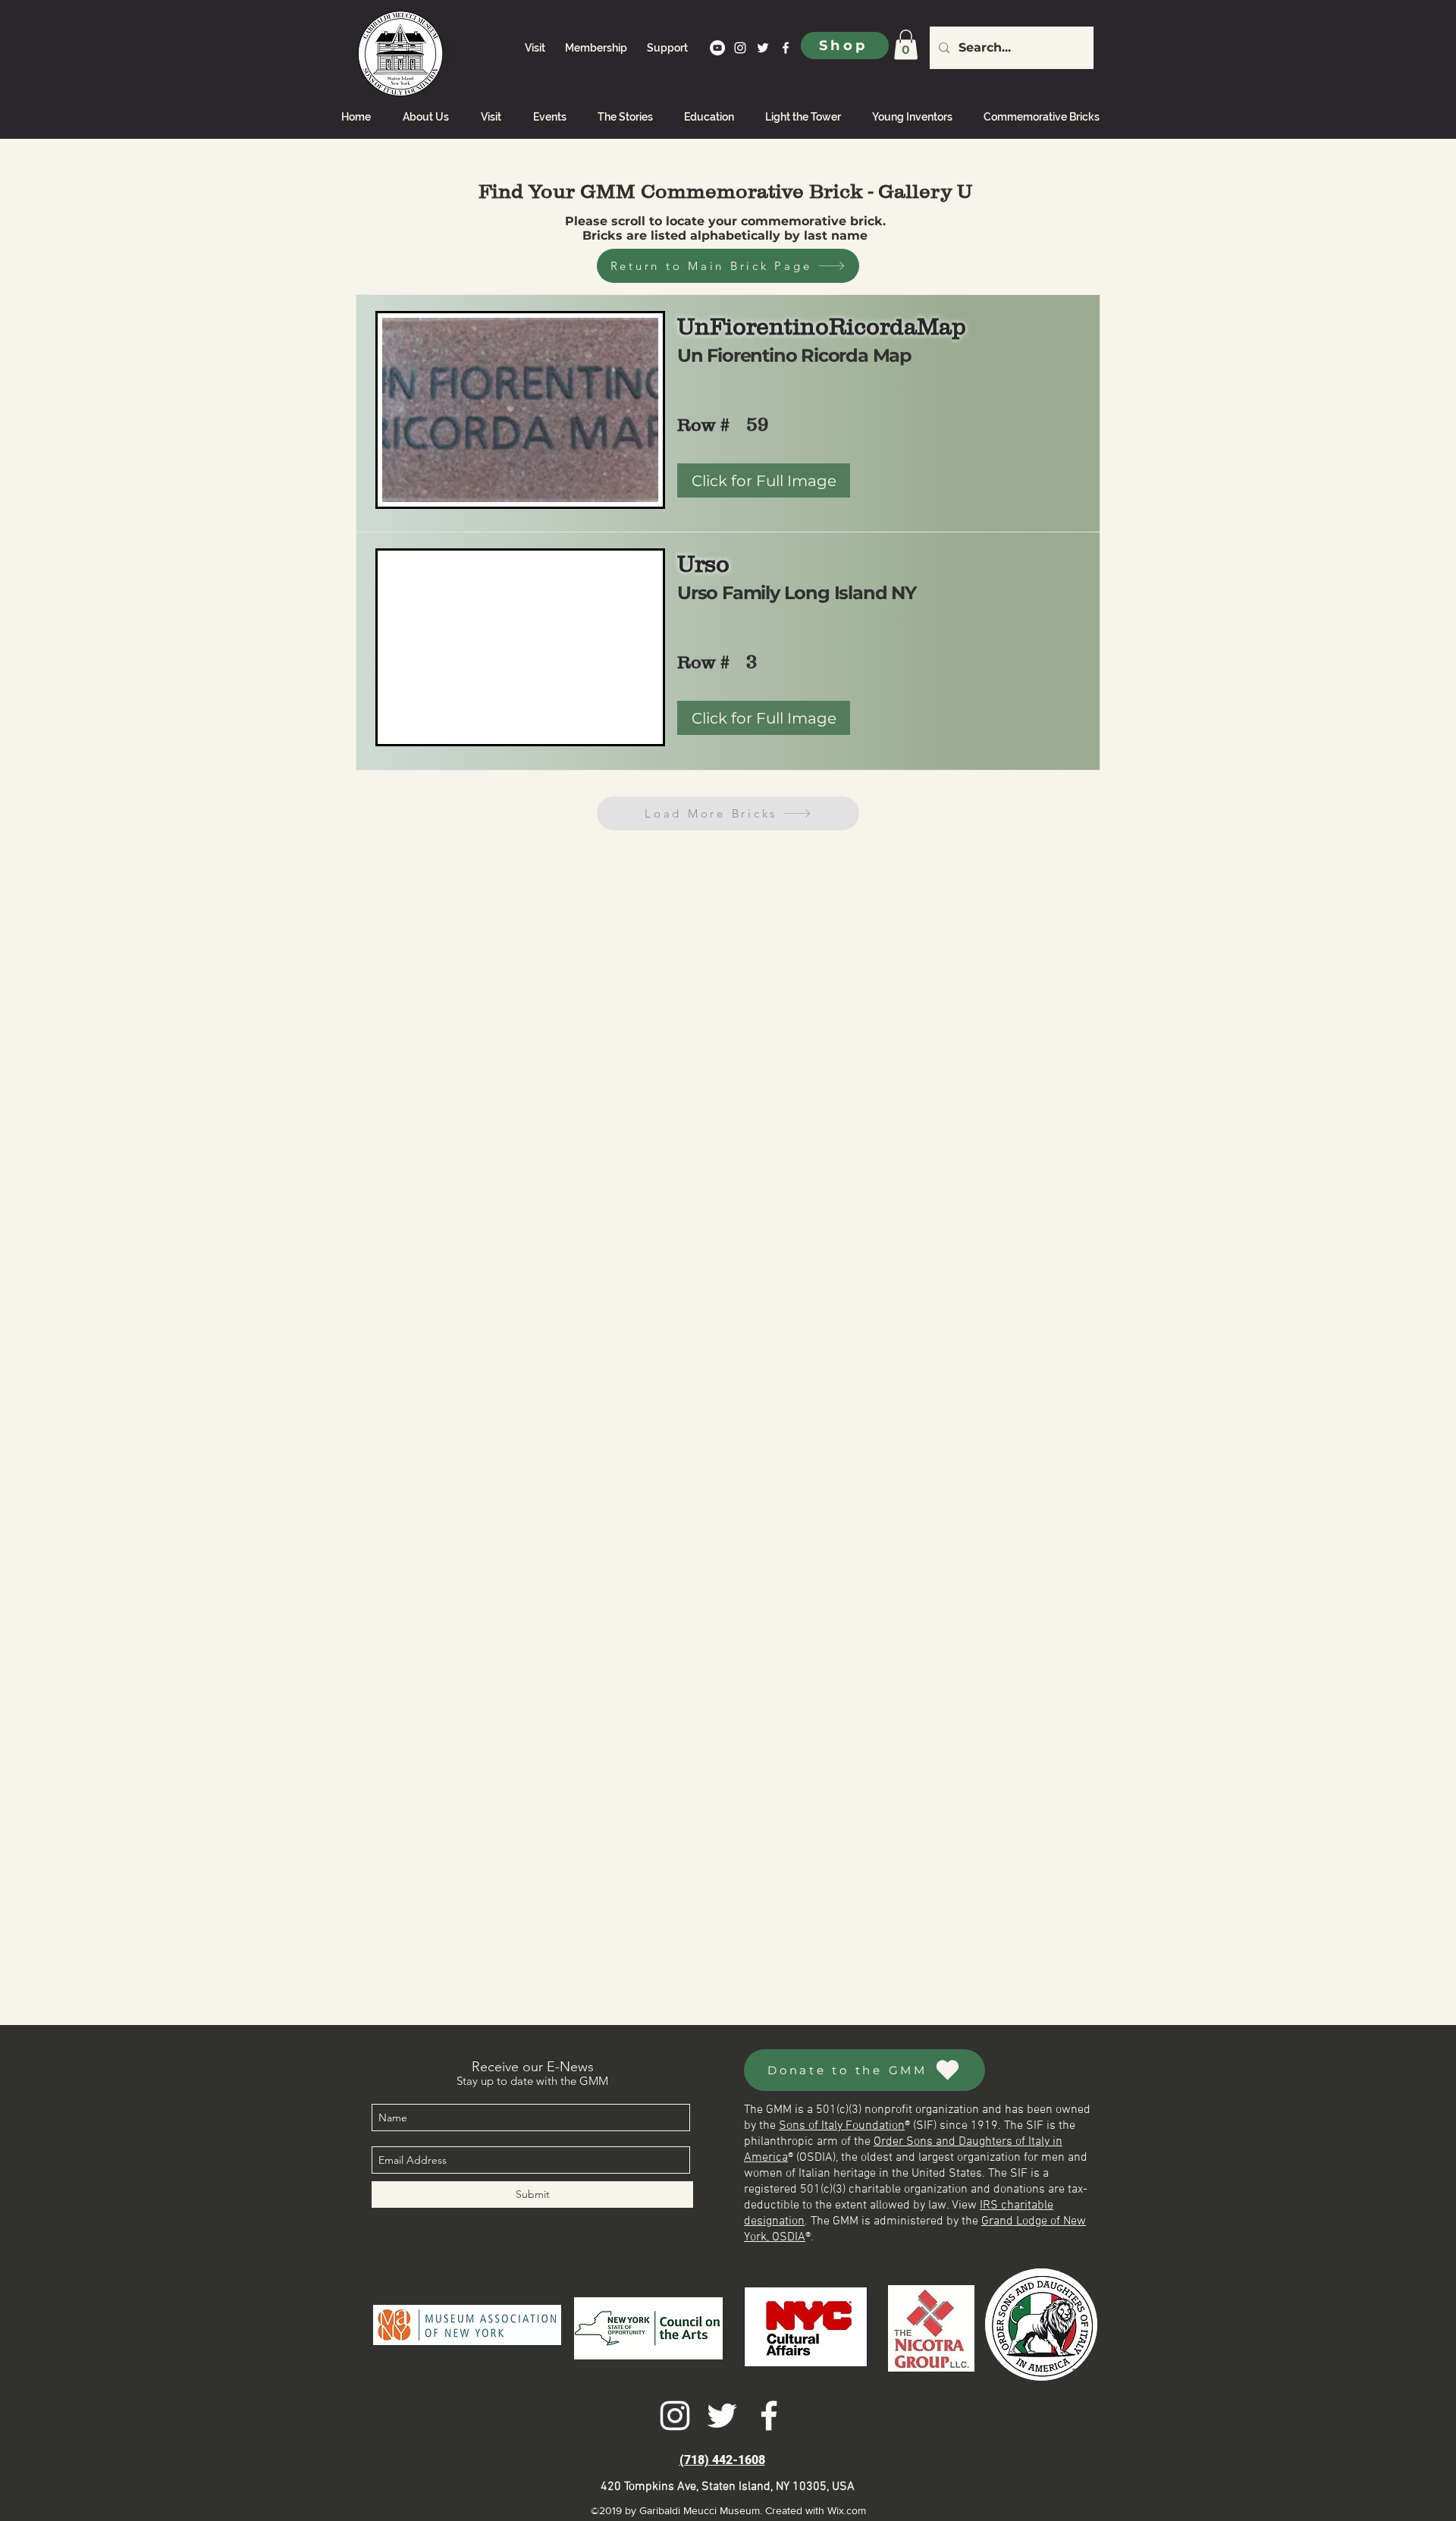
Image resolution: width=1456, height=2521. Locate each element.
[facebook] (786, 48)
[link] (906, 44)
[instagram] (740, 48)
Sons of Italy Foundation (842, 2126)
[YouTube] (717, 48)
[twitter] (763, 48)
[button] (764, 718)
